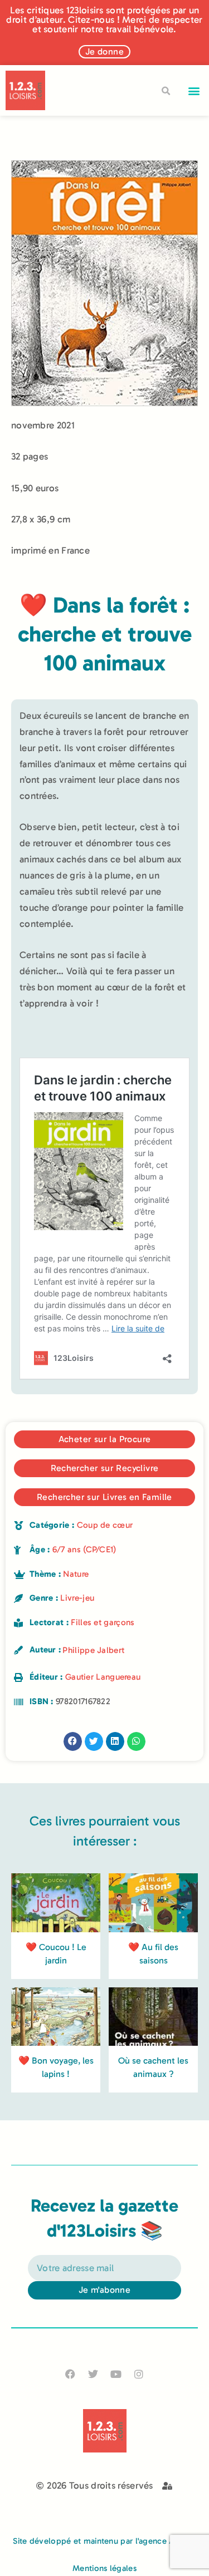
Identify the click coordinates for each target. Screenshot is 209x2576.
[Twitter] (93, 2374)
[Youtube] (116, 2374)
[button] (194, 90)
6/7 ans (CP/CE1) (84, 1549)
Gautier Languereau (103, 1677)
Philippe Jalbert (93, 1650)
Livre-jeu (77, 1598)
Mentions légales (104, 2568)
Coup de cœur (105, 1525)
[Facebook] (70, 2374)
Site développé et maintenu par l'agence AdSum (104, 2541)
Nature (76, 1574)
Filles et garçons (103, 1622)
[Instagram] (139, 2374)
